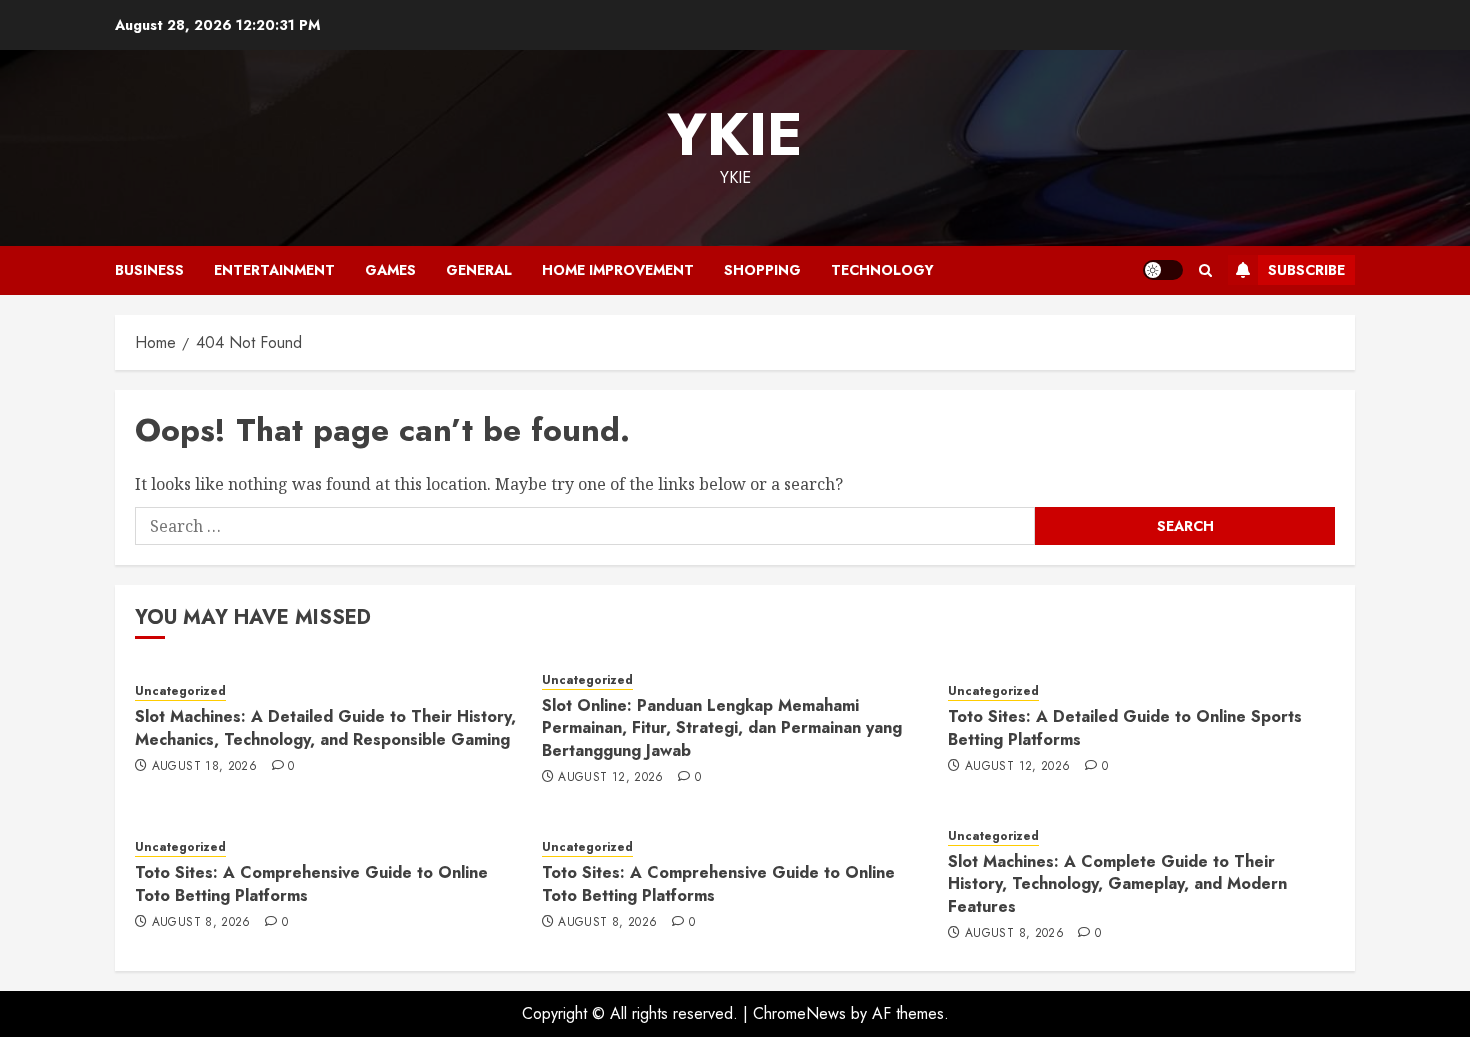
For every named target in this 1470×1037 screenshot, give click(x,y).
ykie (735, 134)
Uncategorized (180, 691)
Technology (882, 270)
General (479, 270)
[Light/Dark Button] (1163, 270)
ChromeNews (799, 1013)
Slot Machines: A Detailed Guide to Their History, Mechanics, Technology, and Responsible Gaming (325, 727)
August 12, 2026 (610, 778)
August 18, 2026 (204, 767)
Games (390, 270)
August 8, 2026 (201, 923)
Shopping (762, 270)
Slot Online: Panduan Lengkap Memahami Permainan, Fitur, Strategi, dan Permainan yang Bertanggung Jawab (722, 728)
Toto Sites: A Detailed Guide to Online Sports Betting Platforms (1125, 727)
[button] (1205, 270)
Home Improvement (618, 270)
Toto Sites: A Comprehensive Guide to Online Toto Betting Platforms (311, 883)
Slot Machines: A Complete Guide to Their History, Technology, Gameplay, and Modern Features (1117, 884)
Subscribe (1306, 270)
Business (149, 270)
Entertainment (274, 270)
